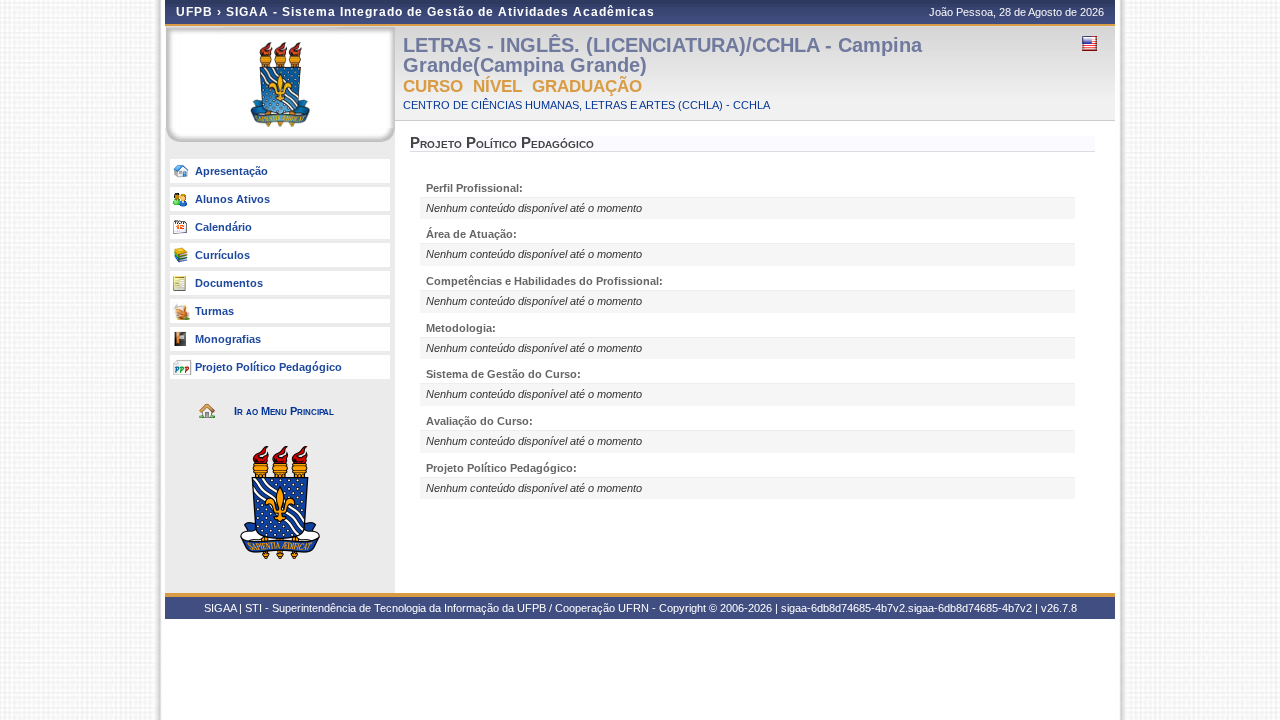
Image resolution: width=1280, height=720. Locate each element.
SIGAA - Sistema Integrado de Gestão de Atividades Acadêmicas (440, 12)
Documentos (229, 283)
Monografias (228, 339)
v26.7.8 (1059, 608)
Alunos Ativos (232, 199)
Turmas (214, 311)
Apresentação (231, 171)
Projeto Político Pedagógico (268, 367)
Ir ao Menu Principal (284, 411)
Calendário (223, 227)
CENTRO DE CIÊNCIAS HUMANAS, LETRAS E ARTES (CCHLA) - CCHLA (586, 105)
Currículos (222, 255)
